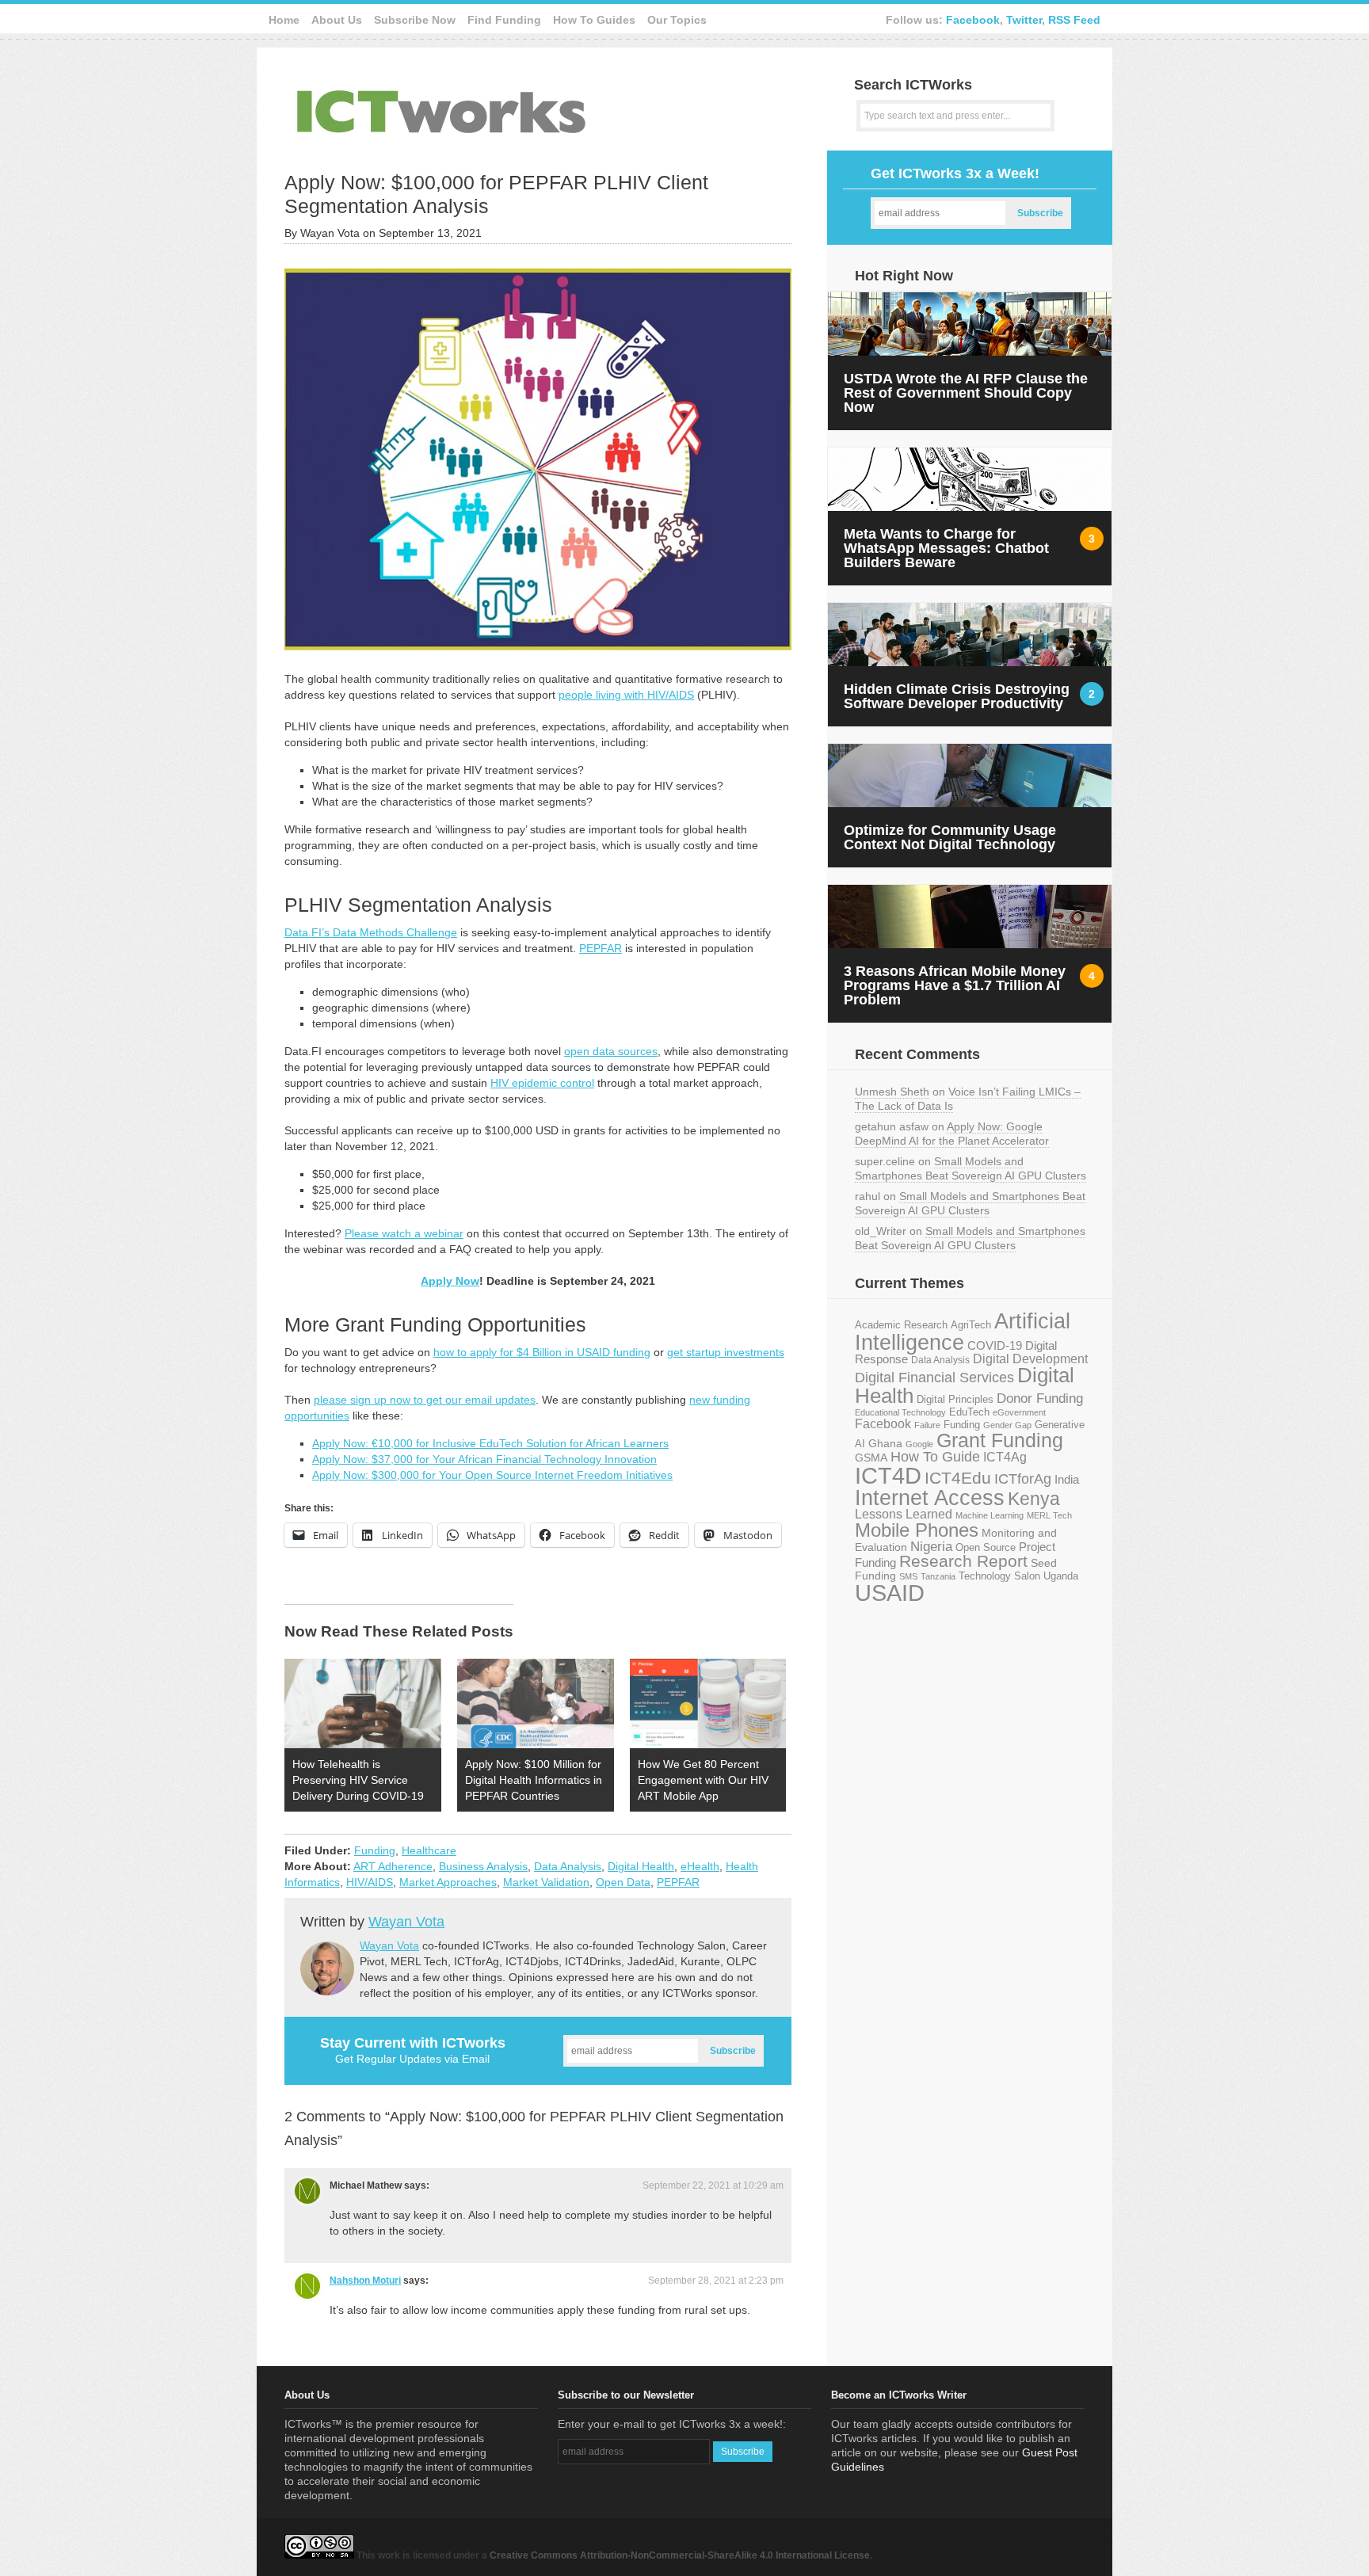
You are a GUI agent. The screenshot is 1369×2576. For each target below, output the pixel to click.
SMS (908, 1576)
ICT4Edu (958, 1478)
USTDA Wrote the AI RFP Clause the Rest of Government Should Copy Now (966, 393)
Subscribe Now (415, 20)
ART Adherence (393, 1866)
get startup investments (726, 1352)
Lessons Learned (904, 1514)
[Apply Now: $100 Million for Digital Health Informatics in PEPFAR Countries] (536, 1703)
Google (919, 1444)
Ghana (885, 1444)
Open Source (986, 1547)
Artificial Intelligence (963, 1332)
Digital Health (641, 1866)
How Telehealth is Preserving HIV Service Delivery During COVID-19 (358, 1780)
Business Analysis (483, 1866)
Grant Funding (1000, 1440)
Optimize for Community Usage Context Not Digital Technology (950, 837)
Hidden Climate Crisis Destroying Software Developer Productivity (957, 696)
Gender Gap (1007, 1425)
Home (284, 20)
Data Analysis (568, 1866)
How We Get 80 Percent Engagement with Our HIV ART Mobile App (703, 1780)
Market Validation (546, 1882)
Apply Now (450, 1281)
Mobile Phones (917, 1530)
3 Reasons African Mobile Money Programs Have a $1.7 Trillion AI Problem (955, 985)
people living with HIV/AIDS (626, 695)
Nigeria (931, 1546)
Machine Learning (990, 1515)
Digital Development (1030, 1359)
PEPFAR (601, 948)
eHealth (700, 1866)
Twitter (1024, 20)
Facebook (973, 20)
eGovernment (1019, 1412)
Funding (375, 1850)
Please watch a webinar (404, 1233)
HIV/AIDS (370, 1882)
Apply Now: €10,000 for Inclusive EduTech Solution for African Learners (490, 1443)
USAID (890, 1593)
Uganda (1061, 1576)
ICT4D (888, 1476)
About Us (337, 20)
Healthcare (429, 1850)
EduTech (969, 1412)
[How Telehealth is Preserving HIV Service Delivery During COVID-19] (363, 1703)
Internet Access (930, 1498)
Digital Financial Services (934, 1378)
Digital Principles (955, 1400)
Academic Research (901, 1325)
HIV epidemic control (542, 1083)
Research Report (963, 1561)
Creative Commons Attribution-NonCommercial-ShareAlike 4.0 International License (680, 2555)
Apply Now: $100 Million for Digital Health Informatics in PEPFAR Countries (534, 1780)
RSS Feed (1074, 20)
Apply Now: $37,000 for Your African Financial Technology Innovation (484, 1459)
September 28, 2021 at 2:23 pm (716, 2281)
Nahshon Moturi (365, 2281)
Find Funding (504, 20)
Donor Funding (1040, 1399)
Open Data (623, 1882)
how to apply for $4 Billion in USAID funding (542, 1352)
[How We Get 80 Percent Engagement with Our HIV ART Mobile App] (708, 1703)
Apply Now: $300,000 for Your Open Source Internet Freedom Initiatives (492, 1475)
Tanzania (938, 1576)
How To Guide (935, 1457)
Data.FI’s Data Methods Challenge (371, 932)
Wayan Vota (406, 1922)
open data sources (611, 1051)
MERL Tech (1049, 1515)
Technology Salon (999, 1576)
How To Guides (594, 20)
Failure (927, 1425)
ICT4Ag (1005, 1457)
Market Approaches (448, 1882)
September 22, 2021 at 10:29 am (713, 2185)
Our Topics (677, 20)
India (1067, 1479)
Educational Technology (900, 1412)
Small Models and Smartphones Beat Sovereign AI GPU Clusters (971, 1168)
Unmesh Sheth (892, 1092)
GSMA (871, 1458)
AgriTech (971, 1325)
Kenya (1034, 1499)
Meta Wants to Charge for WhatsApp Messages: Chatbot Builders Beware (946, 548)
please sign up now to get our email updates (425, 1400)
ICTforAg (1023, 1479)
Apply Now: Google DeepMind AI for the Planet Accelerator (952, 1134)
